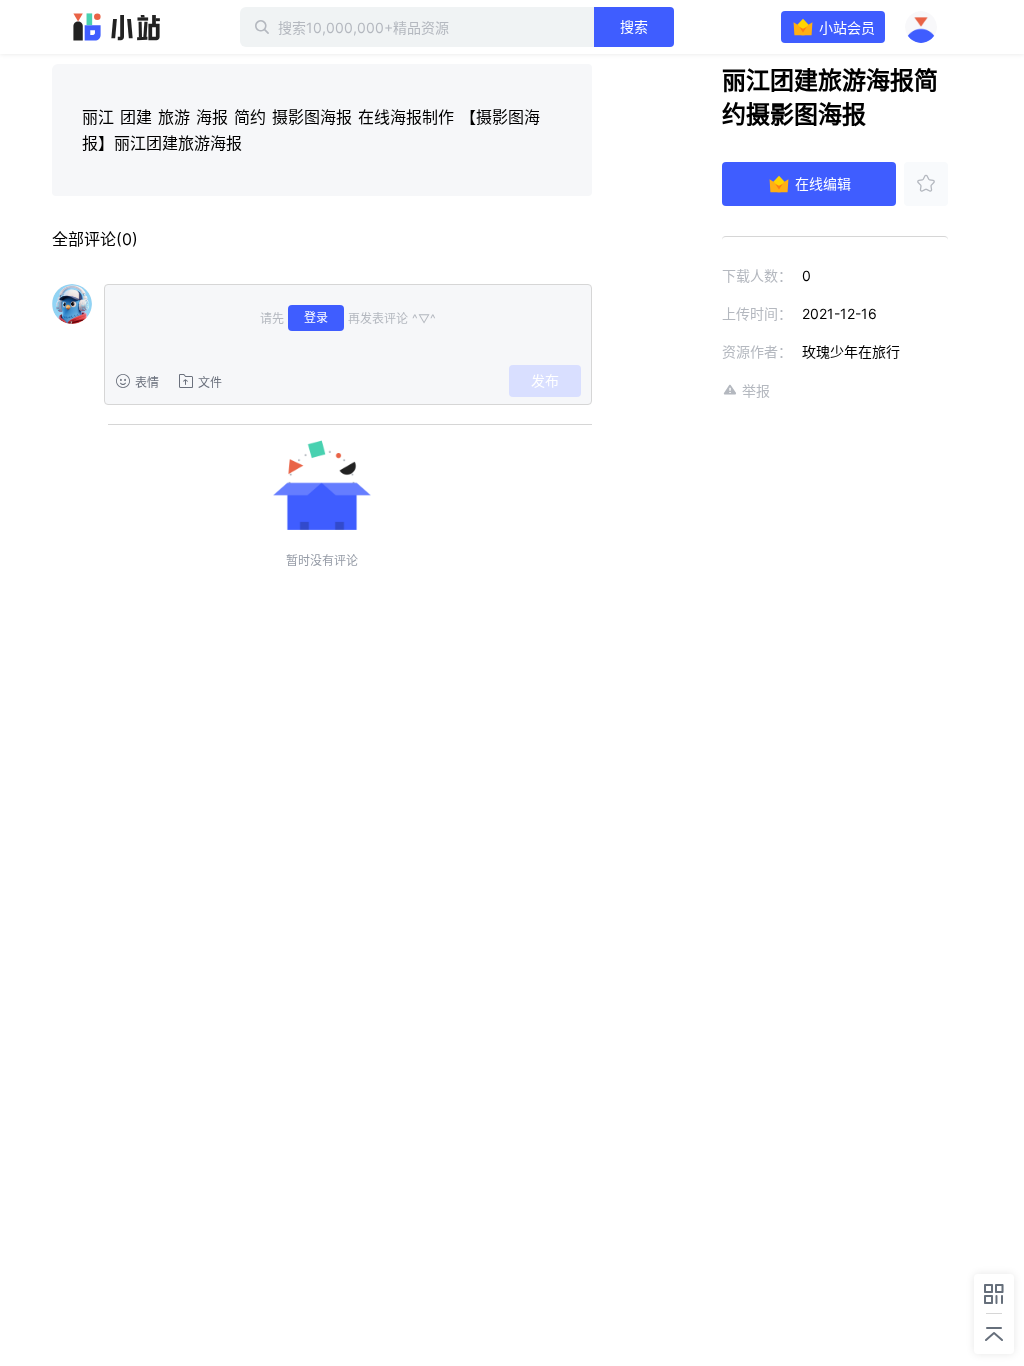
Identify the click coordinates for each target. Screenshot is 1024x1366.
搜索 (634, 26)
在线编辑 (823, 183)
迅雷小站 (117, 27)
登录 (316, 317)
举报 (756, 390)
